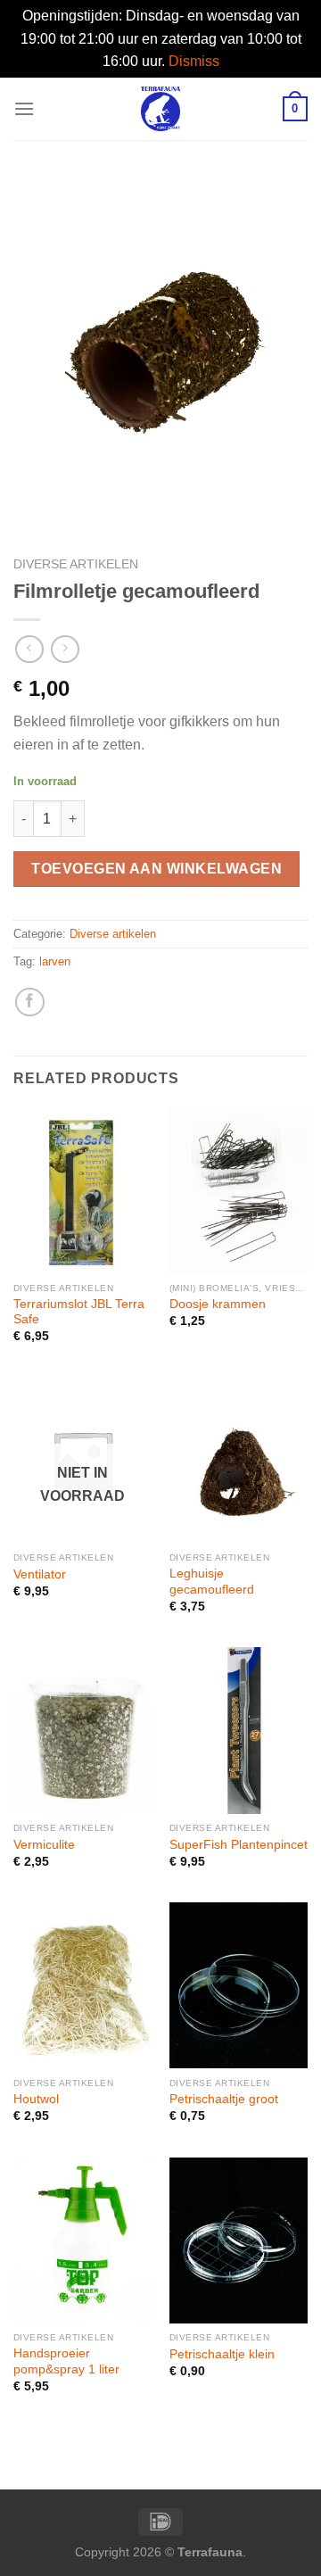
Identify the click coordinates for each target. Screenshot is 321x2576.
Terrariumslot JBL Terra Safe (79, 1312)
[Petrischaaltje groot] (239, 1985)
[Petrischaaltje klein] (239, 2241)
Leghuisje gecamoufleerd (212, 1582)
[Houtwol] (82, 1985)
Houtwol (36, 2099)
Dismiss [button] (194, 61)
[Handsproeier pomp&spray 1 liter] (82, 2241)
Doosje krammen (218, 1304)
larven (55, 961)
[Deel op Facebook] (30, 1002)
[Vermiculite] (82, 1730)
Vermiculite (44, 1845)
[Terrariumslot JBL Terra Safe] (82, 1190)
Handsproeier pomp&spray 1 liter (66, 2361)
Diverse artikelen (76, 564)
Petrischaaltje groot (224, 2099)
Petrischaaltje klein (222, 2354)
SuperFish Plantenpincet (239, 1845)
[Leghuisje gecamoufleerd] (239, 1461)
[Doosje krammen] (239, 1190)
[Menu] (24, 108)
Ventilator (40, 1574)
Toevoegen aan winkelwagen (156, 869)
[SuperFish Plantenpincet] (239, 1730)
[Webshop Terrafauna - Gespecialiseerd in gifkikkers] (161, 109)
